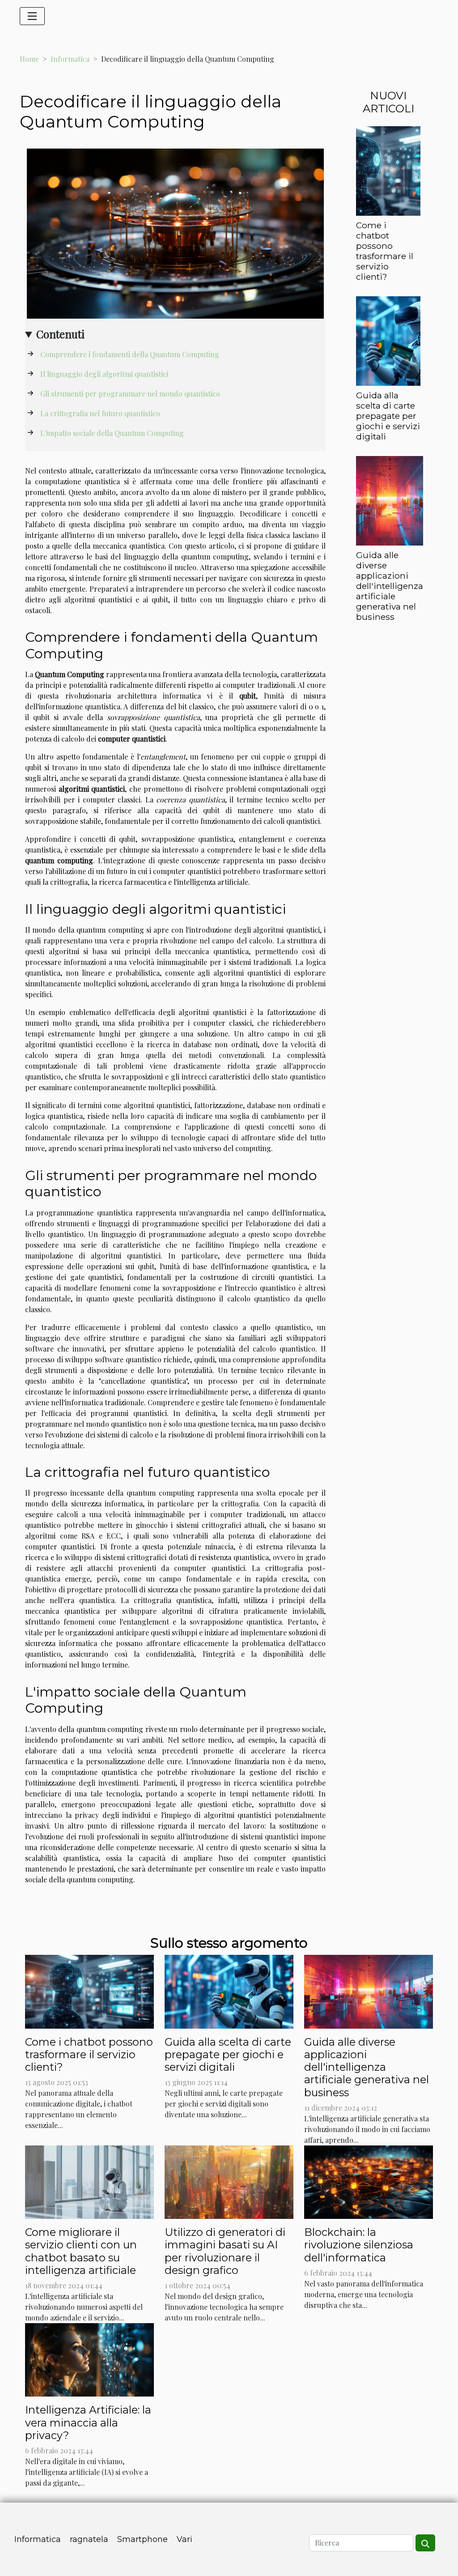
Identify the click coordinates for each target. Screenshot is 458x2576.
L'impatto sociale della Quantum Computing (112, 433)
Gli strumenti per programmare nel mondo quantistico (130, 394)
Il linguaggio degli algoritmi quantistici (104, 374)
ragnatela (89, 2539)
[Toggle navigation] (32, 16)
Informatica (70, 59)
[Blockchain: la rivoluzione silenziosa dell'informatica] (369, 2181)
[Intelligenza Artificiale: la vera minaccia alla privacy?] (89, 2359)
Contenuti (60, 334)
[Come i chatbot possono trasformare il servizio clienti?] (388, 170)
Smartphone (142, 2539)
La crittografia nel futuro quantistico (100, 413)
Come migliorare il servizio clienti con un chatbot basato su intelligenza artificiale (81, 2251)
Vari (184, 2539)
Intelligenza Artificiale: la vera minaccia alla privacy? (88, 2422)
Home (29, 59)
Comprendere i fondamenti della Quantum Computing (130, 354)
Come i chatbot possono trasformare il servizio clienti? (385, 251)
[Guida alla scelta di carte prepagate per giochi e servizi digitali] (388, 340)
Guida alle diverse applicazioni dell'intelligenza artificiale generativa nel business (390, 586)
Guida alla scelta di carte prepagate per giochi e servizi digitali (388, 416)
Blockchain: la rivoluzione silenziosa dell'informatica (359, 2245)
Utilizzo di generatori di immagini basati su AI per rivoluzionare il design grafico (225, 2251)
